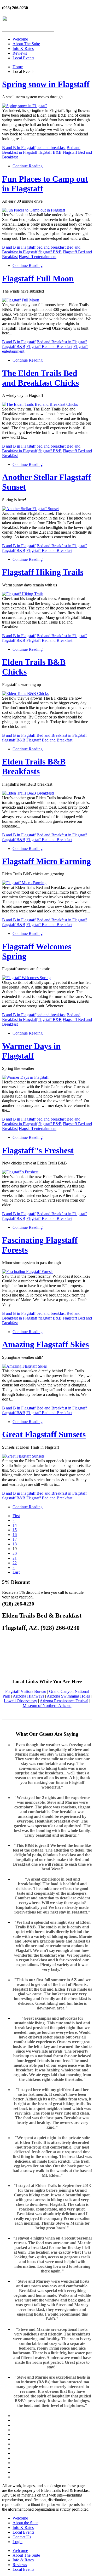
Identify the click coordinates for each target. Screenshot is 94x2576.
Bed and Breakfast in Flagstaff (62, 342)
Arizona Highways (28, 1696)
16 (15, 1535)
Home (18, 67)
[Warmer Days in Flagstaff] (25, 1077)
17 (15, 1539)
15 (15, 1530)
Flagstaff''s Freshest (38, 1150)
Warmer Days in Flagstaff (31, 1051)
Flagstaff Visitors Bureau (26, 1691)
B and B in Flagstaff (19, 148)
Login (17, 2542)
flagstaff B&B (50, 152)
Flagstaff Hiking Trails (43, 572)
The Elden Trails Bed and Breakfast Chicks (40, 378)
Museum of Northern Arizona (47, 1706)
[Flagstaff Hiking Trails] (23, 594)
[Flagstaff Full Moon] (21, 300)
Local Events (23, 58)
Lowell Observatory (20, 1701)
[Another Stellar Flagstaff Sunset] (30, 509)
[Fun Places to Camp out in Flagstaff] (34, 210)
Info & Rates (23, 48)
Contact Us (22, 2537)
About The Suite (26, 44)
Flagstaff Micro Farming (46, 861)
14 (15, 1525)
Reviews (20, 53)
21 (15, 1558)
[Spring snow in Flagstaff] (24, 106)
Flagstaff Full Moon (38, 278)
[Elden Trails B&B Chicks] (25, 693)
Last (16, 1572)
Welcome (20, 39)
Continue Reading (28, 166)
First (16, 1516)
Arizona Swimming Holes (68, 1696)
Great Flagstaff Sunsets (44, 1434)
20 (15, 1553)
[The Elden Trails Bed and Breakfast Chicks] (40, 404)
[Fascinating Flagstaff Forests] (28, 1272)
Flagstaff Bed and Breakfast (49, 347)
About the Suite (25, 2523)
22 (15, 1563)
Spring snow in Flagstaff (46, 84)
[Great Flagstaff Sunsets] (23, 1456)
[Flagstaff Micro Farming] (24, 883)
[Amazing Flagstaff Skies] (24, 1366)
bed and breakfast (51, 148)
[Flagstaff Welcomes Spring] (26, 978)
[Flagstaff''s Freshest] (20, 1172)
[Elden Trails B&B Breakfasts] (28, 793)
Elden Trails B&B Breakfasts (34, 766)
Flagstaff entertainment (38, 257)
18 (15, 1544)
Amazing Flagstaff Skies (45, 1344)
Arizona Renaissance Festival (64, 1701)
